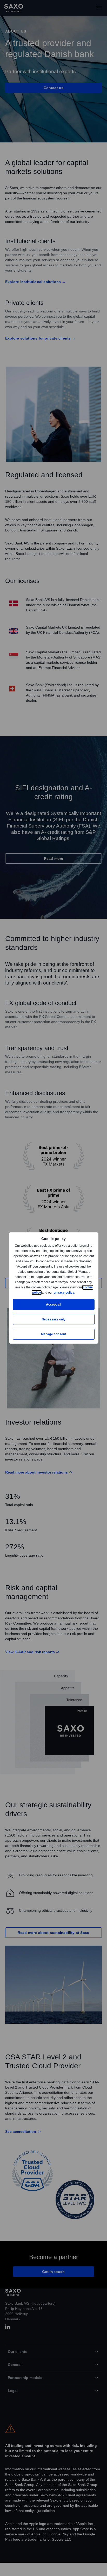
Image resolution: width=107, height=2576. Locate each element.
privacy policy (76, 1292)
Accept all (54, 1304)
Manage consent (53, 1334)
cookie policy (43, 1292)
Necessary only (54, 1319)
